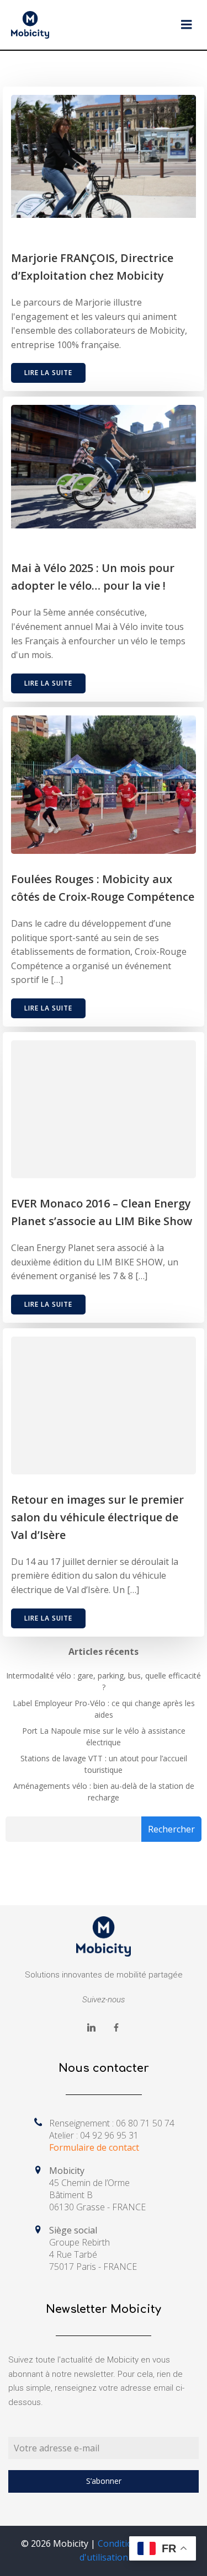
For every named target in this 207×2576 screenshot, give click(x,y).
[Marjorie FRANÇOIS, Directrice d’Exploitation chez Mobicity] (104, 156)
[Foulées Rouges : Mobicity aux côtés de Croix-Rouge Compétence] (104, 784)
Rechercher (171, 1829)
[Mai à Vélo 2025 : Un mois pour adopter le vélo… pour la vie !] (104, 466)
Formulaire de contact (94, 2147)
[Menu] (187, 25)
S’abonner (104, 2481)
